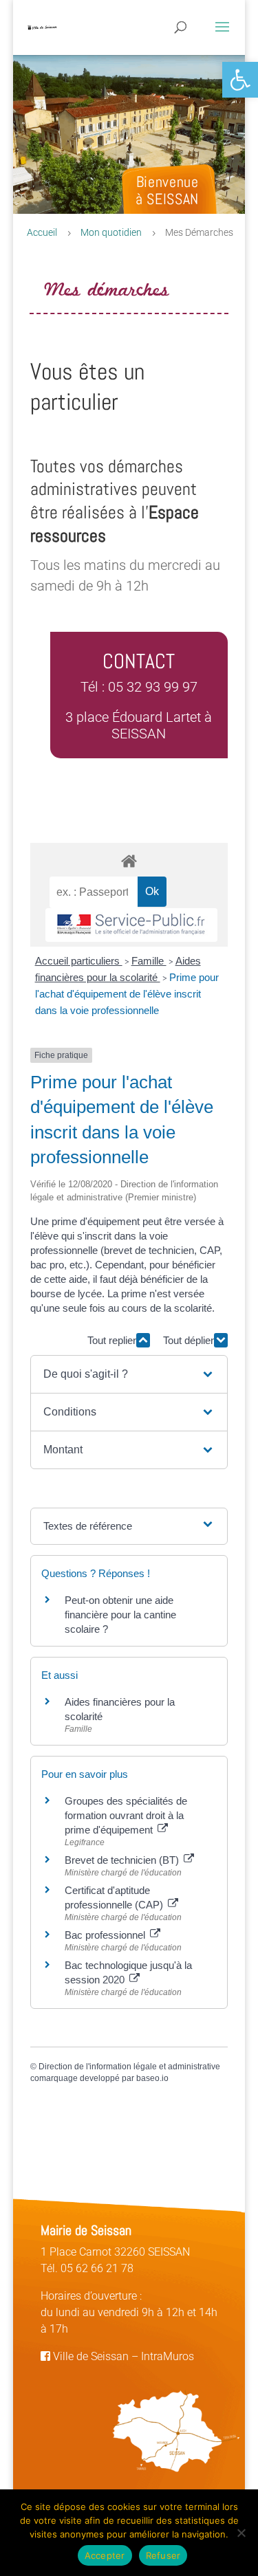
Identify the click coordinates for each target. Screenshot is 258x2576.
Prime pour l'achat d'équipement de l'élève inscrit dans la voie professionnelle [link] (127, 994)
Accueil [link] (42, 232)
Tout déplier (189, 1340)
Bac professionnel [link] (106, 1935)
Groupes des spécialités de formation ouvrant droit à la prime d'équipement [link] (126, 1815)
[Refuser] (241, 2533)
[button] (129, 1374)
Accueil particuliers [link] (79, 961)
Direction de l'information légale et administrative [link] (129, 2067)
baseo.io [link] (152, 2078)
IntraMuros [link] (168, 2356)
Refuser (163, 2555)
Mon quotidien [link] (111, 232)
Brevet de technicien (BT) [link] (123, 1860)
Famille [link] (149, 961)
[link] (240, 80)
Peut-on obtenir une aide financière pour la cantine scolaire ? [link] (120, 1615)
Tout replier (112, 1340)
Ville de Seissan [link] (89, 2356)
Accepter (105, 2555)
